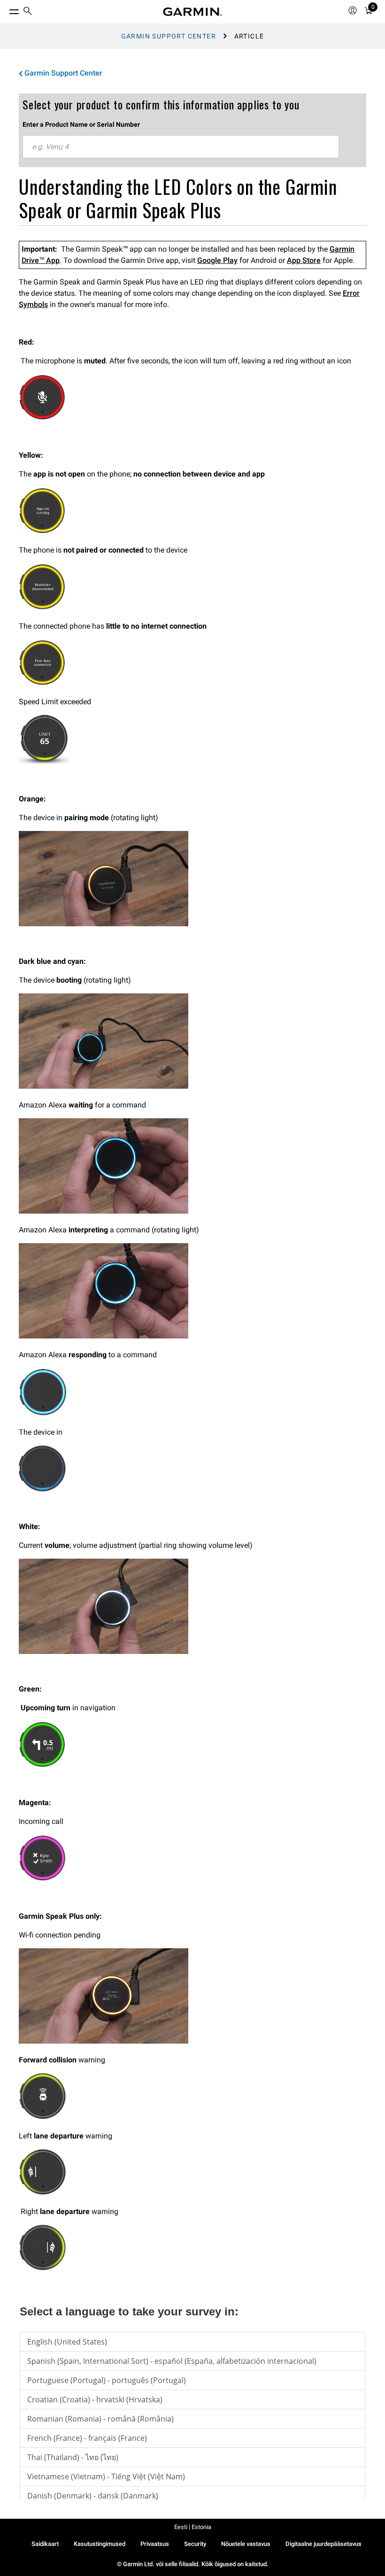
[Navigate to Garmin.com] (192, 12)
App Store (304, 260)
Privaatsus (155, 2544)
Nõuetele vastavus (246, 2544)
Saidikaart (45, 2544)
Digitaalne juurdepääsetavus (323, 2544)
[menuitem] (28, 12)
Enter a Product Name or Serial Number (81, 124)
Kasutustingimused (100, 2544)
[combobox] (181, 147)
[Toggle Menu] (6, 9)
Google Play (217, 260)
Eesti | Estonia (193, 2527)
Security (195, 2544)
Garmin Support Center (169, 36)
